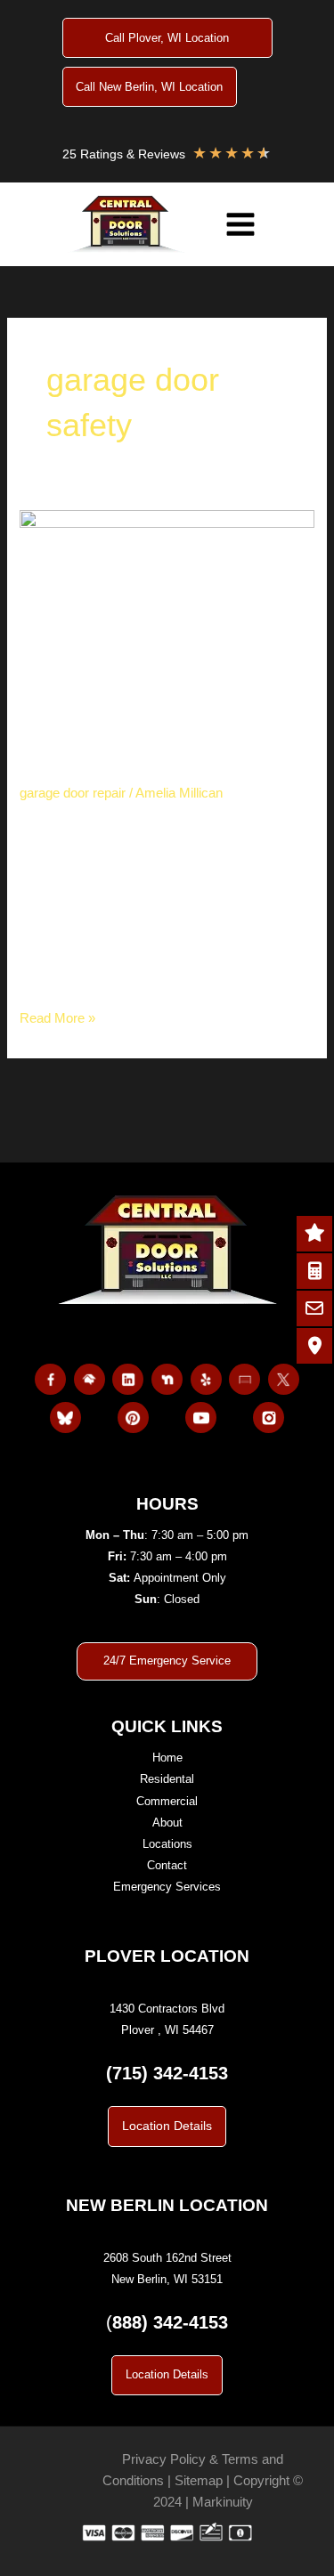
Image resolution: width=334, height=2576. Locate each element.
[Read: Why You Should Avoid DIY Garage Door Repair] (167, 607)
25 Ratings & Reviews (124, 154)
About (167, 1823)
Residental (167, 1779)
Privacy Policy (164, 2459)
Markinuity (223, 2502)
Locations (167, 1844)
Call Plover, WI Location (167, 38)
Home (167, 1758)
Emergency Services (167, 1887)
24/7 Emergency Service (167, 1661)
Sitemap (199, 2481)
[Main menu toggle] (240, 224)
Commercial (167, 1801)
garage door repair (73, 793)
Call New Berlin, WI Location (149, 87)
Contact (167, 1865)
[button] (167, 2126)
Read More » (57, 1020)
